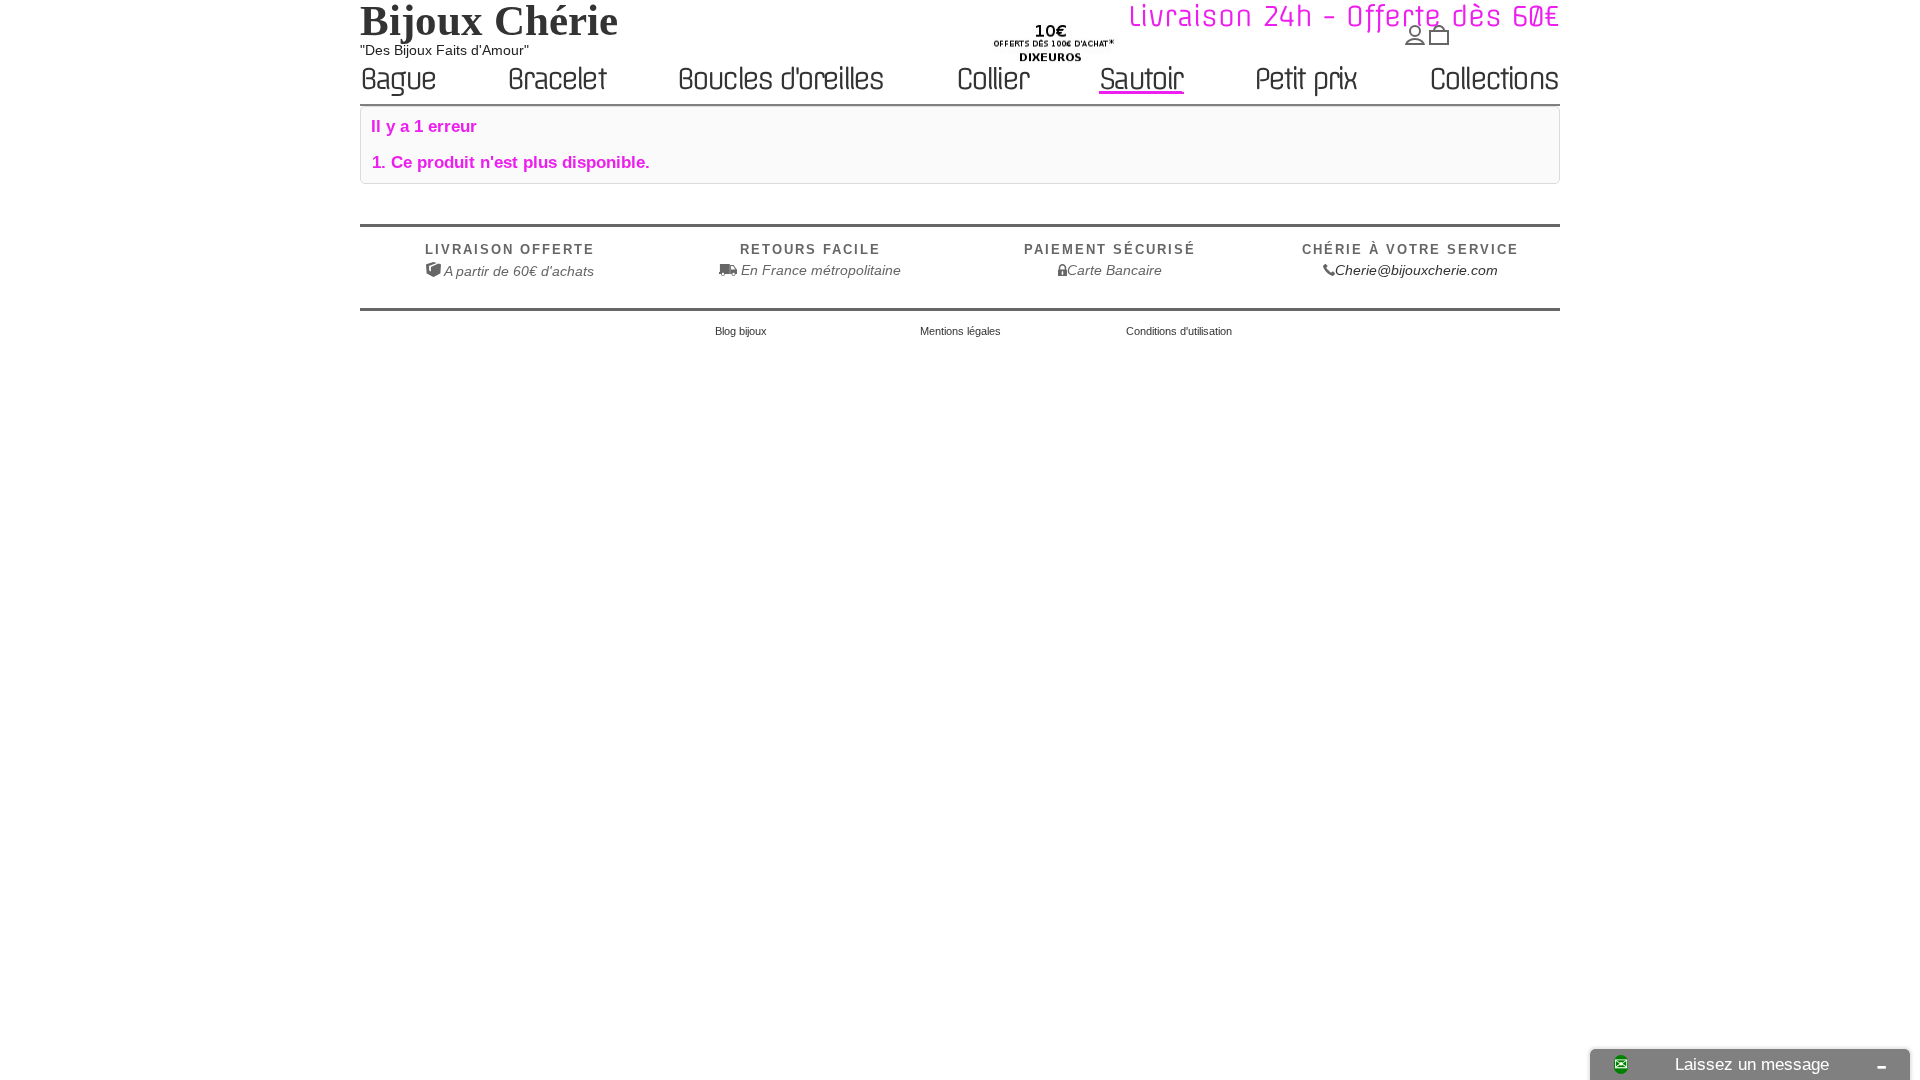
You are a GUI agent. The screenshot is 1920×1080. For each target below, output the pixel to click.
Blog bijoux (741, 331)
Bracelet (556, 80)
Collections (1493, 80)
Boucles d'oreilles (780, 80)
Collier (991, 80)
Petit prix (1305, 80)
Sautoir (1140, 79)
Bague (397, 80)
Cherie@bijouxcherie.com (1416, 270)
